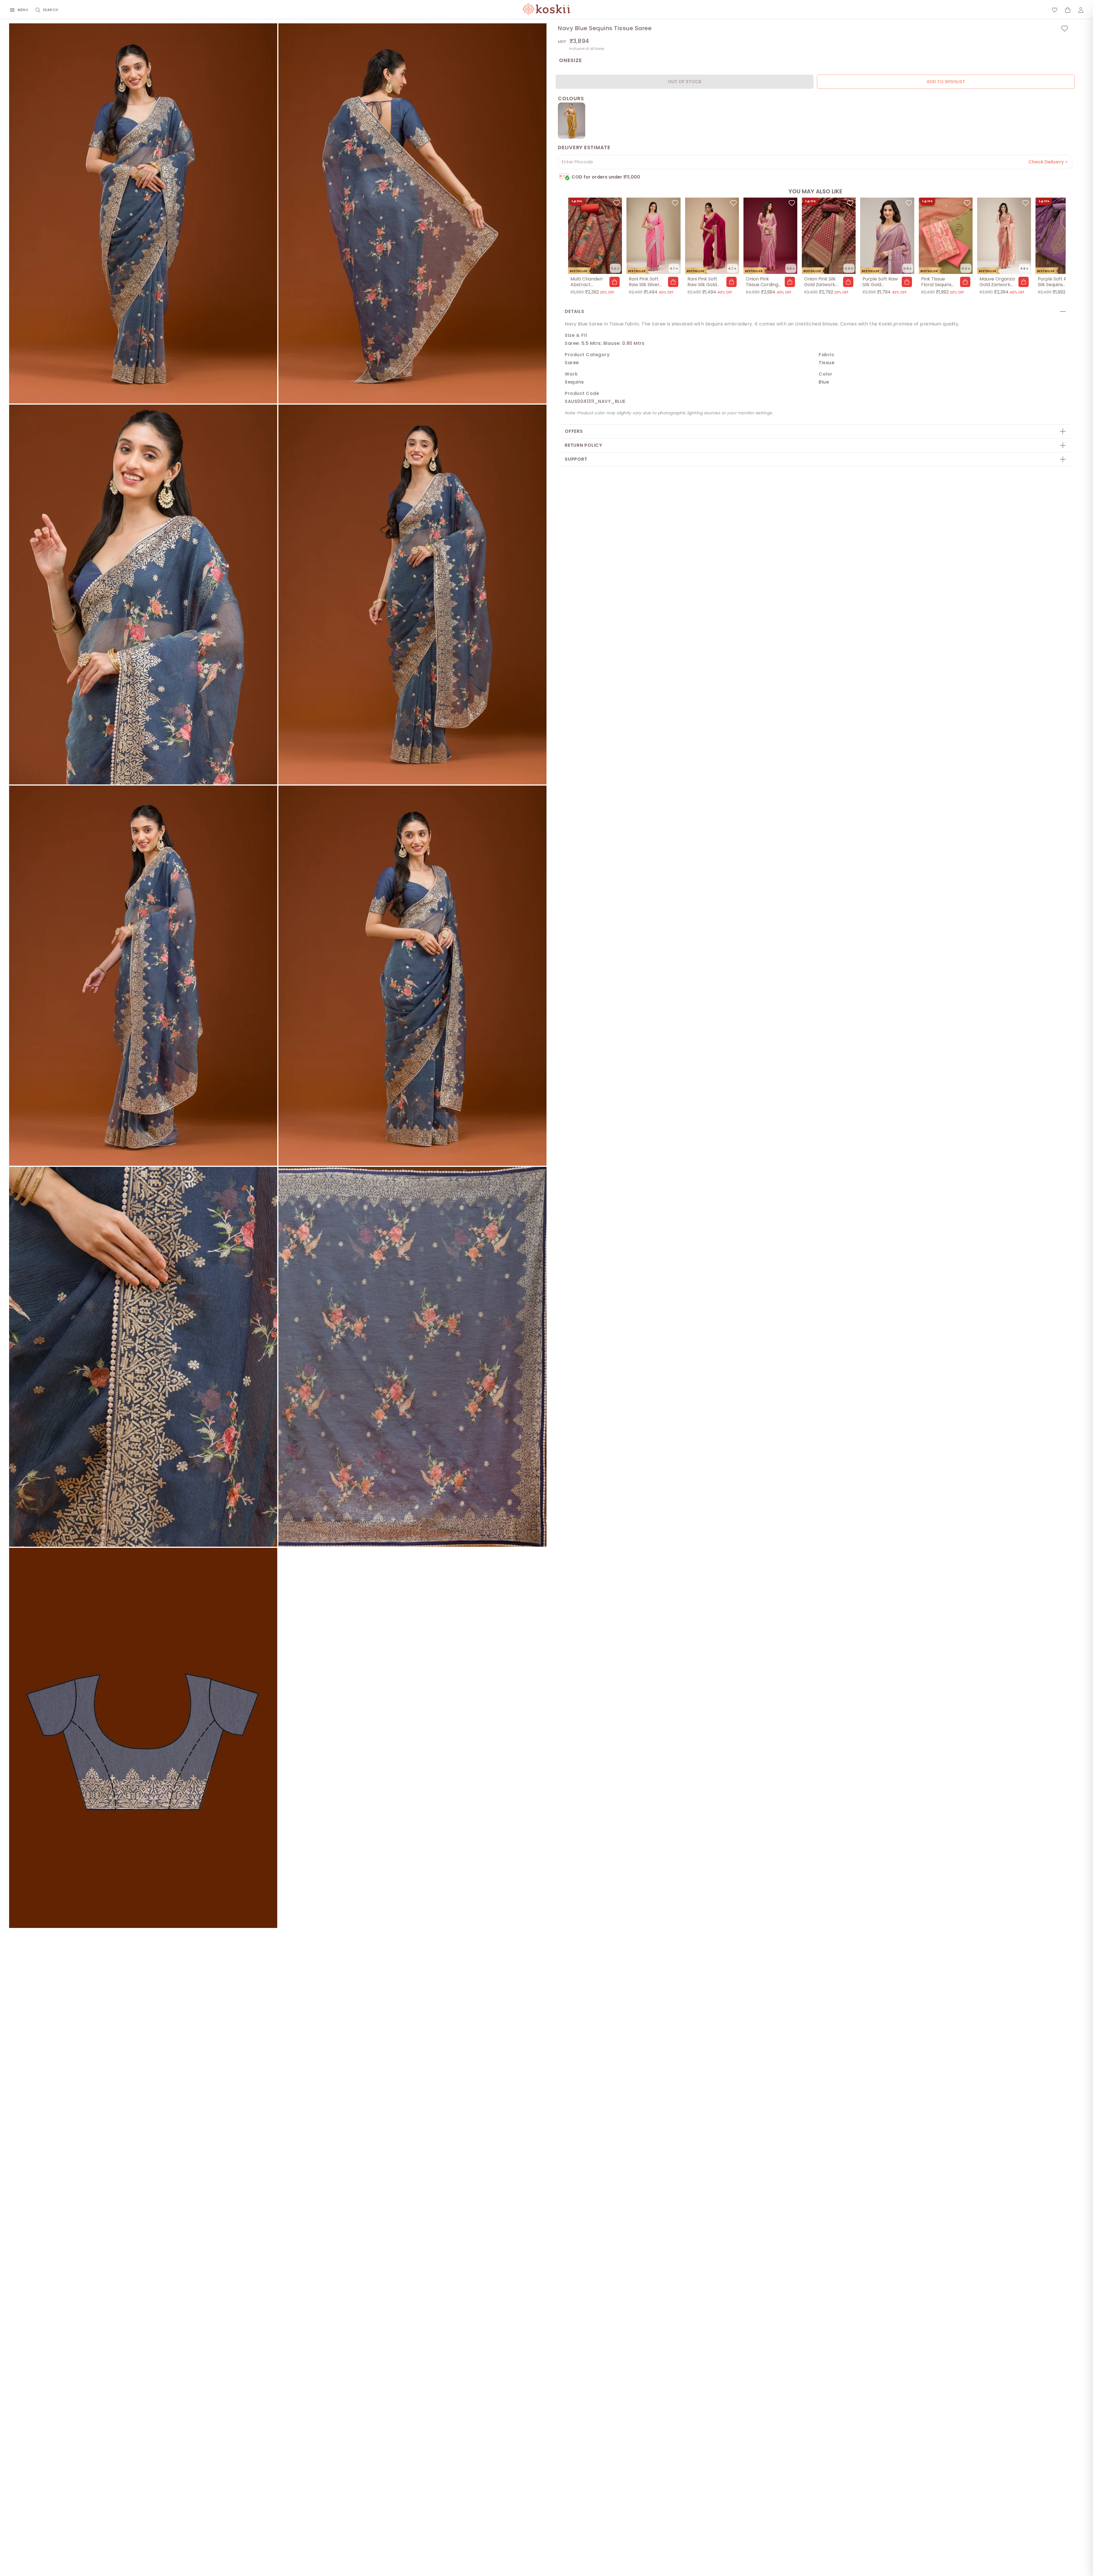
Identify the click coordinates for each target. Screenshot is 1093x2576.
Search (51, 10)
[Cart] (1068, 10)
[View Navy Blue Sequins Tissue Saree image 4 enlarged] (412, 595)
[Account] (1081, 10)
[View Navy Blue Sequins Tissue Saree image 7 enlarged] (143, 1357)
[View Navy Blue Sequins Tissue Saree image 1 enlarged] (143, 213)
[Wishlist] (1055, 10)
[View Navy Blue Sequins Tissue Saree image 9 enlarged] (143, 1738)
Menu (23, 10)
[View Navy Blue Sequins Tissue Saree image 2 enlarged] (412, 213)
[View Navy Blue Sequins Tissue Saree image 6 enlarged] (412, 976)
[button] (615, 282)
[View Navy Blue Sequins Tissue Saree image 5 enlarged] (143, 976)
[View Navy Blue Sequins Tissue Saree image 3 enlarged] (143, 595)
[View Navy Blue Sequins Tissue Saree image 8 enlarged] (412, 1357)
